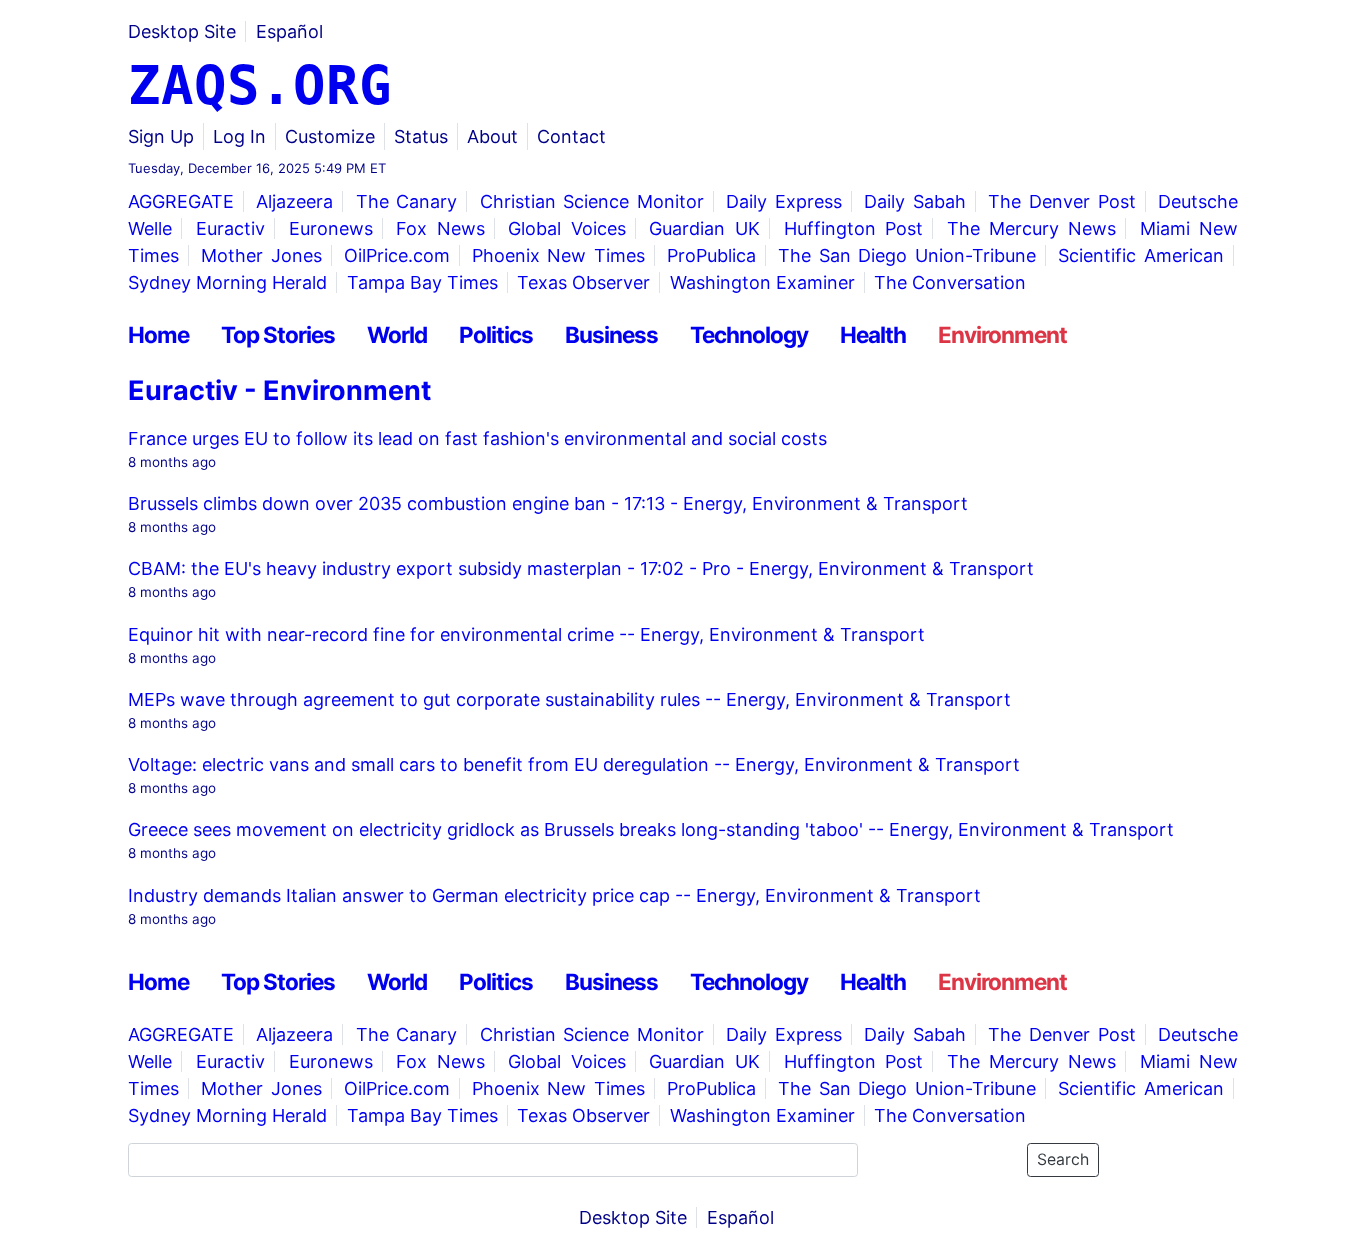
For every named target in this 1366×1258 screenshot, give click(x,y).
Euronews (331, 228)
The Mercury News (1032, 228)
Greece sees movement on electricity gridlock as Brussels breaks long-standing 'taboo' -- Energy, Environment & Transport (651, 829)
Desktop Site (182, 31)
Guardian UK (704, 228)
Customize (330, 136)
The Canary (407, 201)
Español (289, 31)
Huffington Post (853, 228)
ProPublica (711, 255)
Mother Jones (261, 255)
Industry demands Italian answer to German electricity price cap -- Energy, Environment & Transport (554, 895)
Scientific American (1141, 255)
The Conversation (950, 282)
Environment (1002, 334)
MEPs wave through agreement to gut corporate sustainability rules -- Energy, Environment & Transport (569, 699)
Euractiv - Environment (279, 390)
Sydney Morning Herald (227, 282)
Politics (496, 334)
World (397, 334)
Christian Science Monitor (592, 201)
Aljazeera (294, 201)
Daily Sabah (915, 201)
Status (421, 136)
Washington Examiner (762, 282)
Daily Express (784, 201)
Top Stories (278, 334)
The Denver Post (1062, 201)
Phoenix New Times (558, 255)
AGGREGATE (181, 201)
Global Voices (566, 228)
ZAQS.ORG (260, 85)
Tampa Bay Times (422, 282)
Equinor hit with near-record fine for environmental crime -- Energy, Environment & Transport (526, 634)
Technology (749, 334)
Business (611, 334)
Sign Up (161, 136)
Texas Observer (583, 282)
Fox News (440, 228)
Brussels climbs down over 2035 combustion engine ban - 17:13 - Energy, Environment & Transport (548, 503)
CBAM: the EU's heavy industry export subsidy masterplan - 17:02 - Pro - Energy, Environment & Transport (581, 568)
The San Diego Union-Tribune (907, 255)
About (492, 136)
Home (158, 334)
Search (1063, 1159)
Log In (239, 136)
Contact (571, 136)
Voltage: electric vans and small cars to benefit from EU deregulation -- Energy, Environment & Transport (574, 764)
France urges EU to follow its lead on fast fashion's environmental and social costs (477, 438)
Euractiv (230, 228)
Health (873, 334)
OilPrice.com (397, 255)
